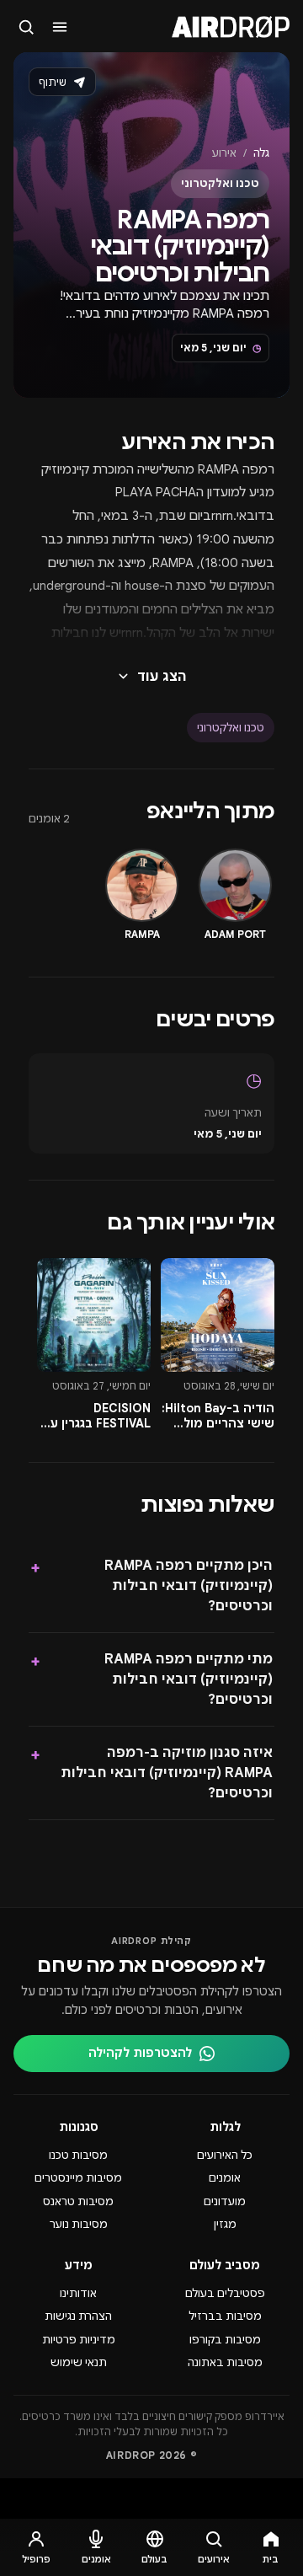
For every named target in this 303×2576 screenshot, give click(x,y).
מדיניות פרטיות (79, 2340)
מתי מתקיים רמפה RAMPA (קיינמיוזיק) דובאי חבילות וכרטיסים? (151, 1679)
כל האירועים (225, 2155)
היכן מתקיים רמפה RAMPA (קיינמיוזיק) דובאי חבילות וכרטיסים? (151, 1586)
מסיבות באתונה (225, 2362)
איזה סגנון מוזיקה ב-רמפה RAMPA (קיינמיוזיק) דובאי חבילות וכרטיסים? (151, 1773)
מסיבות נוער (79, 2224)
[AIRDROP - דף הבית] (231, 27)
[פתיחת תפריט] (61, 27)
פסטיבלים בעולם (225, 2293)
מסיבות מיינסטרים (78, 2178)
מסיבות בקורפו (225, 2340)
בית (271, 2559)
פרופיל (36, 2559)
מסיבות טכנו (78, 2155)
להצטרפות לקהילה (140, 2053)
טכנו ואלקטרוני (231, 728)
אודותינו (78, 2293)
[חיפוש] (27, 27)
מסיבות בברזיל (225, 2316)
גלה (261, 153)
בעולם (154, 2559)
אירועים (214, 2559)
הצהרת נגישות (78, 2316)
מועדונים (225, 2201)
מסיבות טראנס (78, 2201)
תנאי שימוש (79, 2362)
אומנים (225, 2178)
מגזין (225, 2224)
